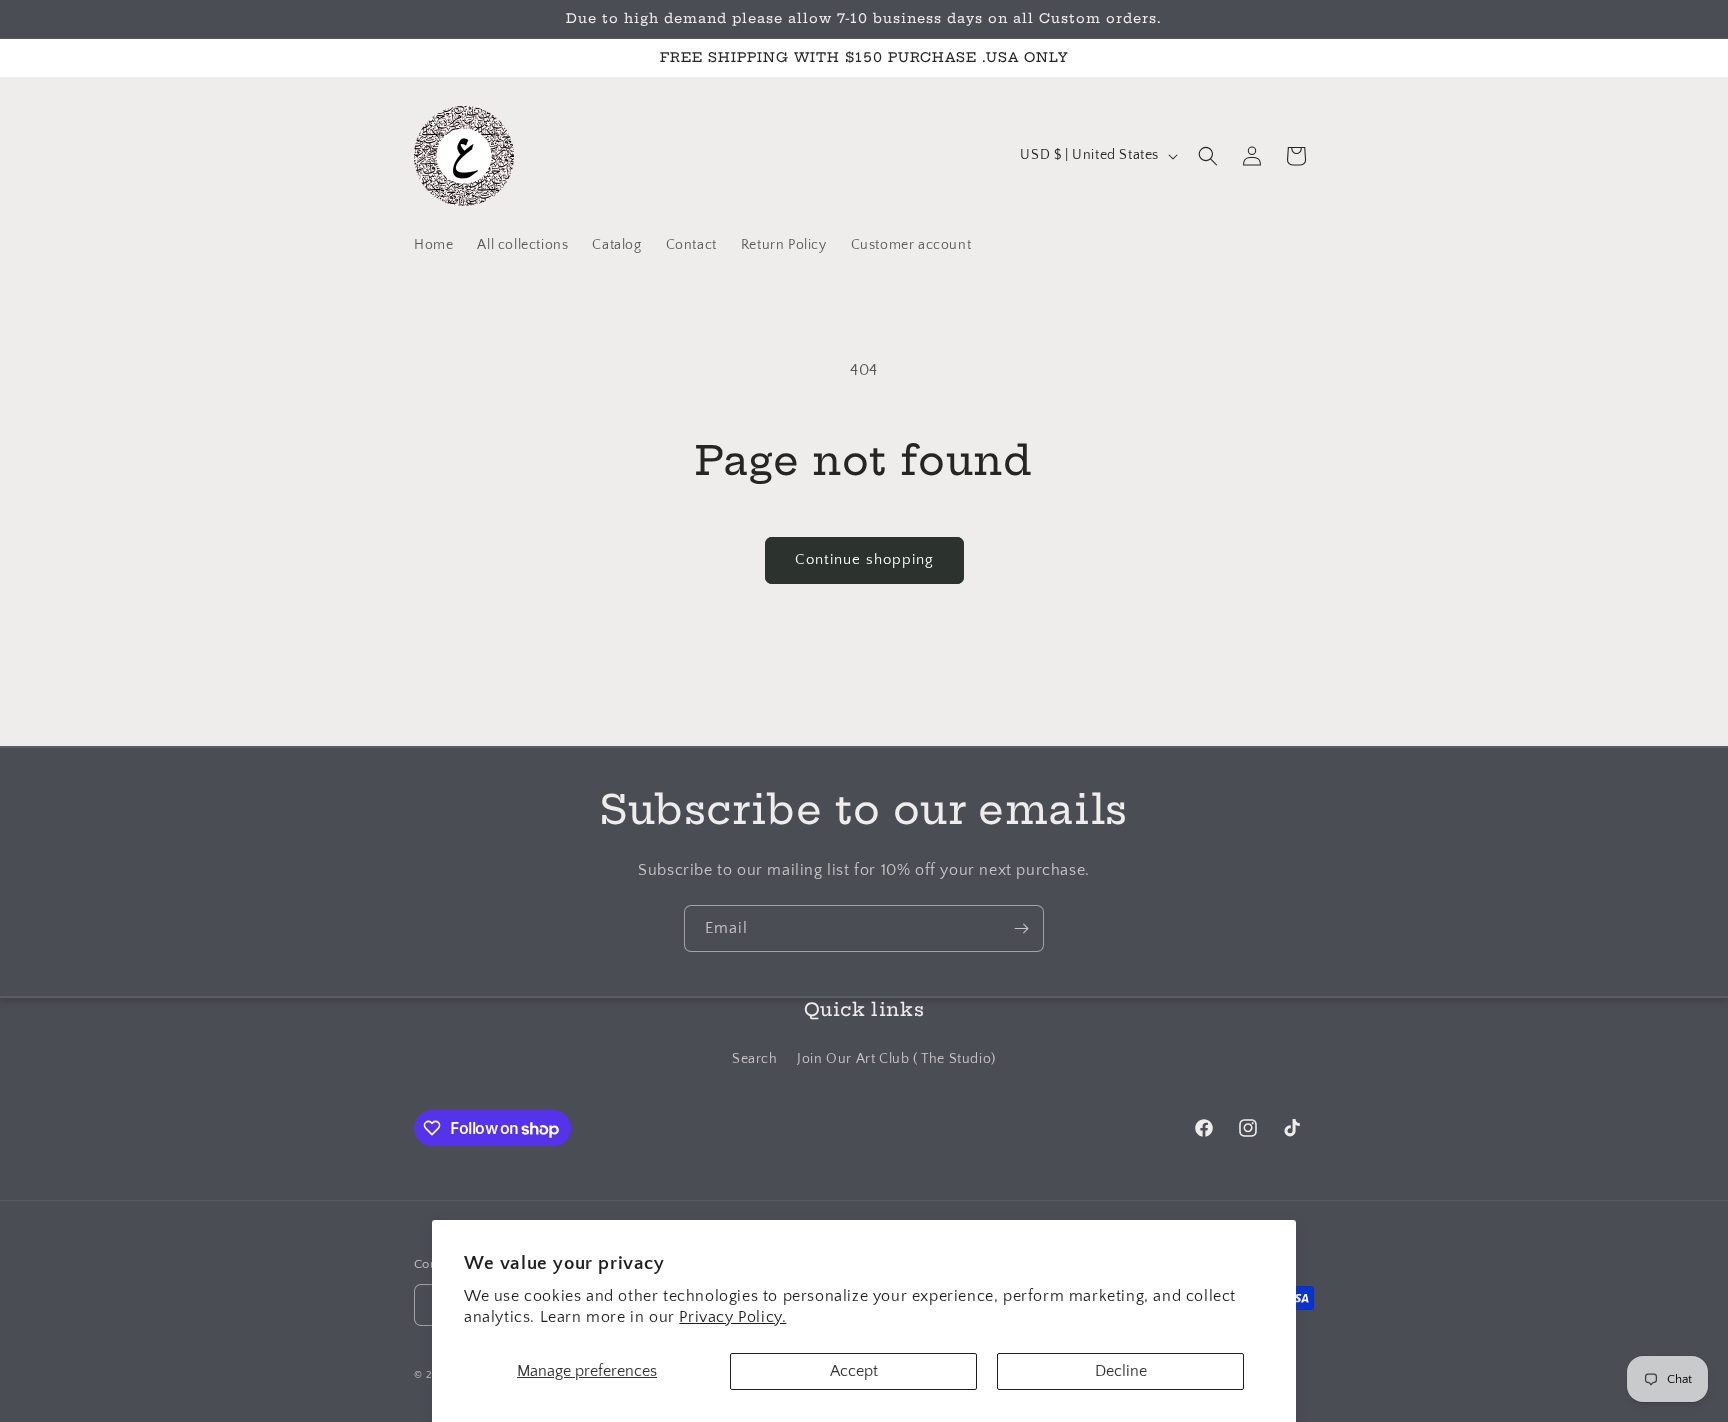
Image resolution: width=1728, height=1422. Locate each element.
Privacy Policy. (732, 1317)
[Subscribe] (1021, 928)
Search (755, 1058)
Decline (1121, 1371)
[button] (1208, 156)
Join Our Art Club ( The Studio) (896, 1058)
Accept (854, 1371)
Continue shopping (864, 559)
